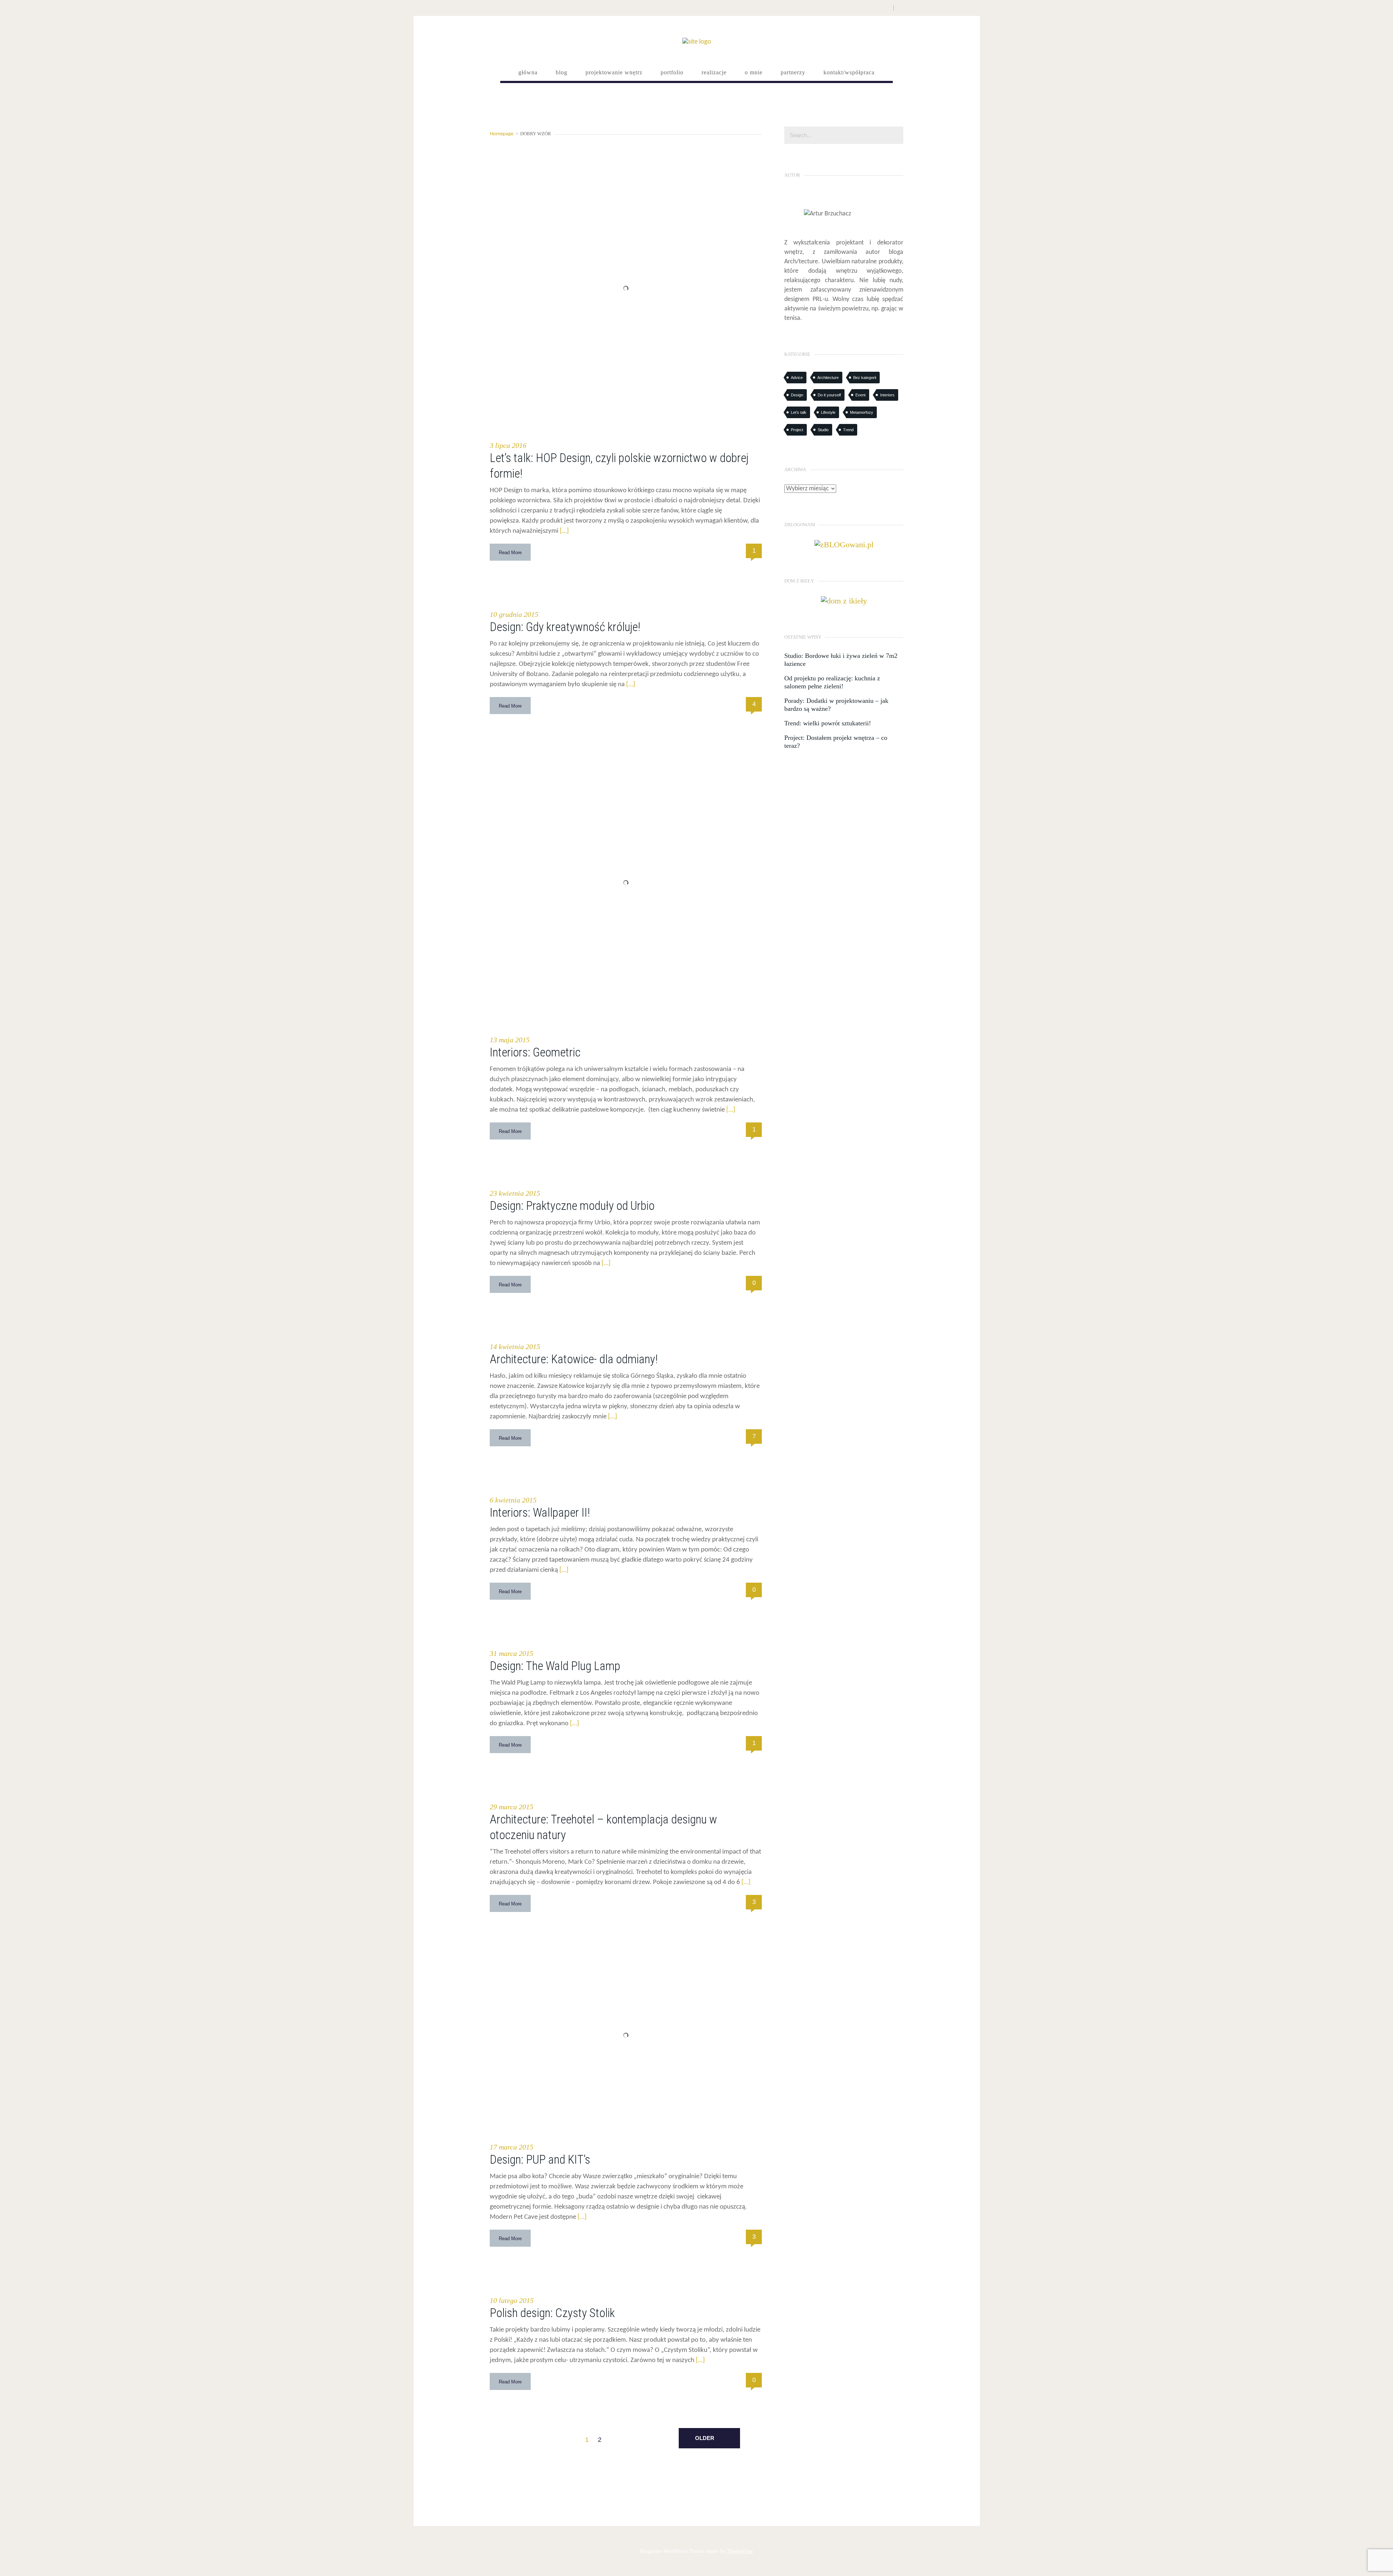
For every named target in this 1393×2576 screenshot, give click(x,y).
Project (797, 430)
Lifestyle (828, 412)
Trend (848, 430)
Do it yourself (829, 395)
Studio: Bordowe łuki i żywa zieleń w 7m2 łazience (841, 660)
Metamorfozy (862, 412)
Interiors (887, 395)
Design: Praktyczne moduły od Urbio (572, 1206)
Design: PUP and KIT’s (540, 2159)
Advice (797, 378)
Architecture (828, 378)
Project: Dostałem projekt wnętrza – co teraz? (836, 742)
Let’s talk (799, 412)
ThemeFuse (740, 2551)
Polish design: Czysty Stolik (552, 2313)
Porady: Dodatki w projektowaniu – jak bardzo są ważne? (836, 705)
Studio (823, 430)
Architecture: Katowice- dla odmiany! (574, 1359)
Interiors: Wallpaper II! (540, 1512)
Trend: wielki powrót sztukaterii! (828, 723)
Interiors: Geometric (535, 1052)
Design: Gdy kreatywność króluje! (565, 627)
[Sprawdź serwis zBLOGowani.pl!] (844, 544)
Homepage (502, 134)
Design (797, 395)
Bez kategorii (865, 378)
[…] (564, 531)
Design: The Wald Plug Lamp (555, 1666)
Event (860, 395)
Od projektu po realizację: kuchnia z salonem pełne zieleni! (832, 682)
